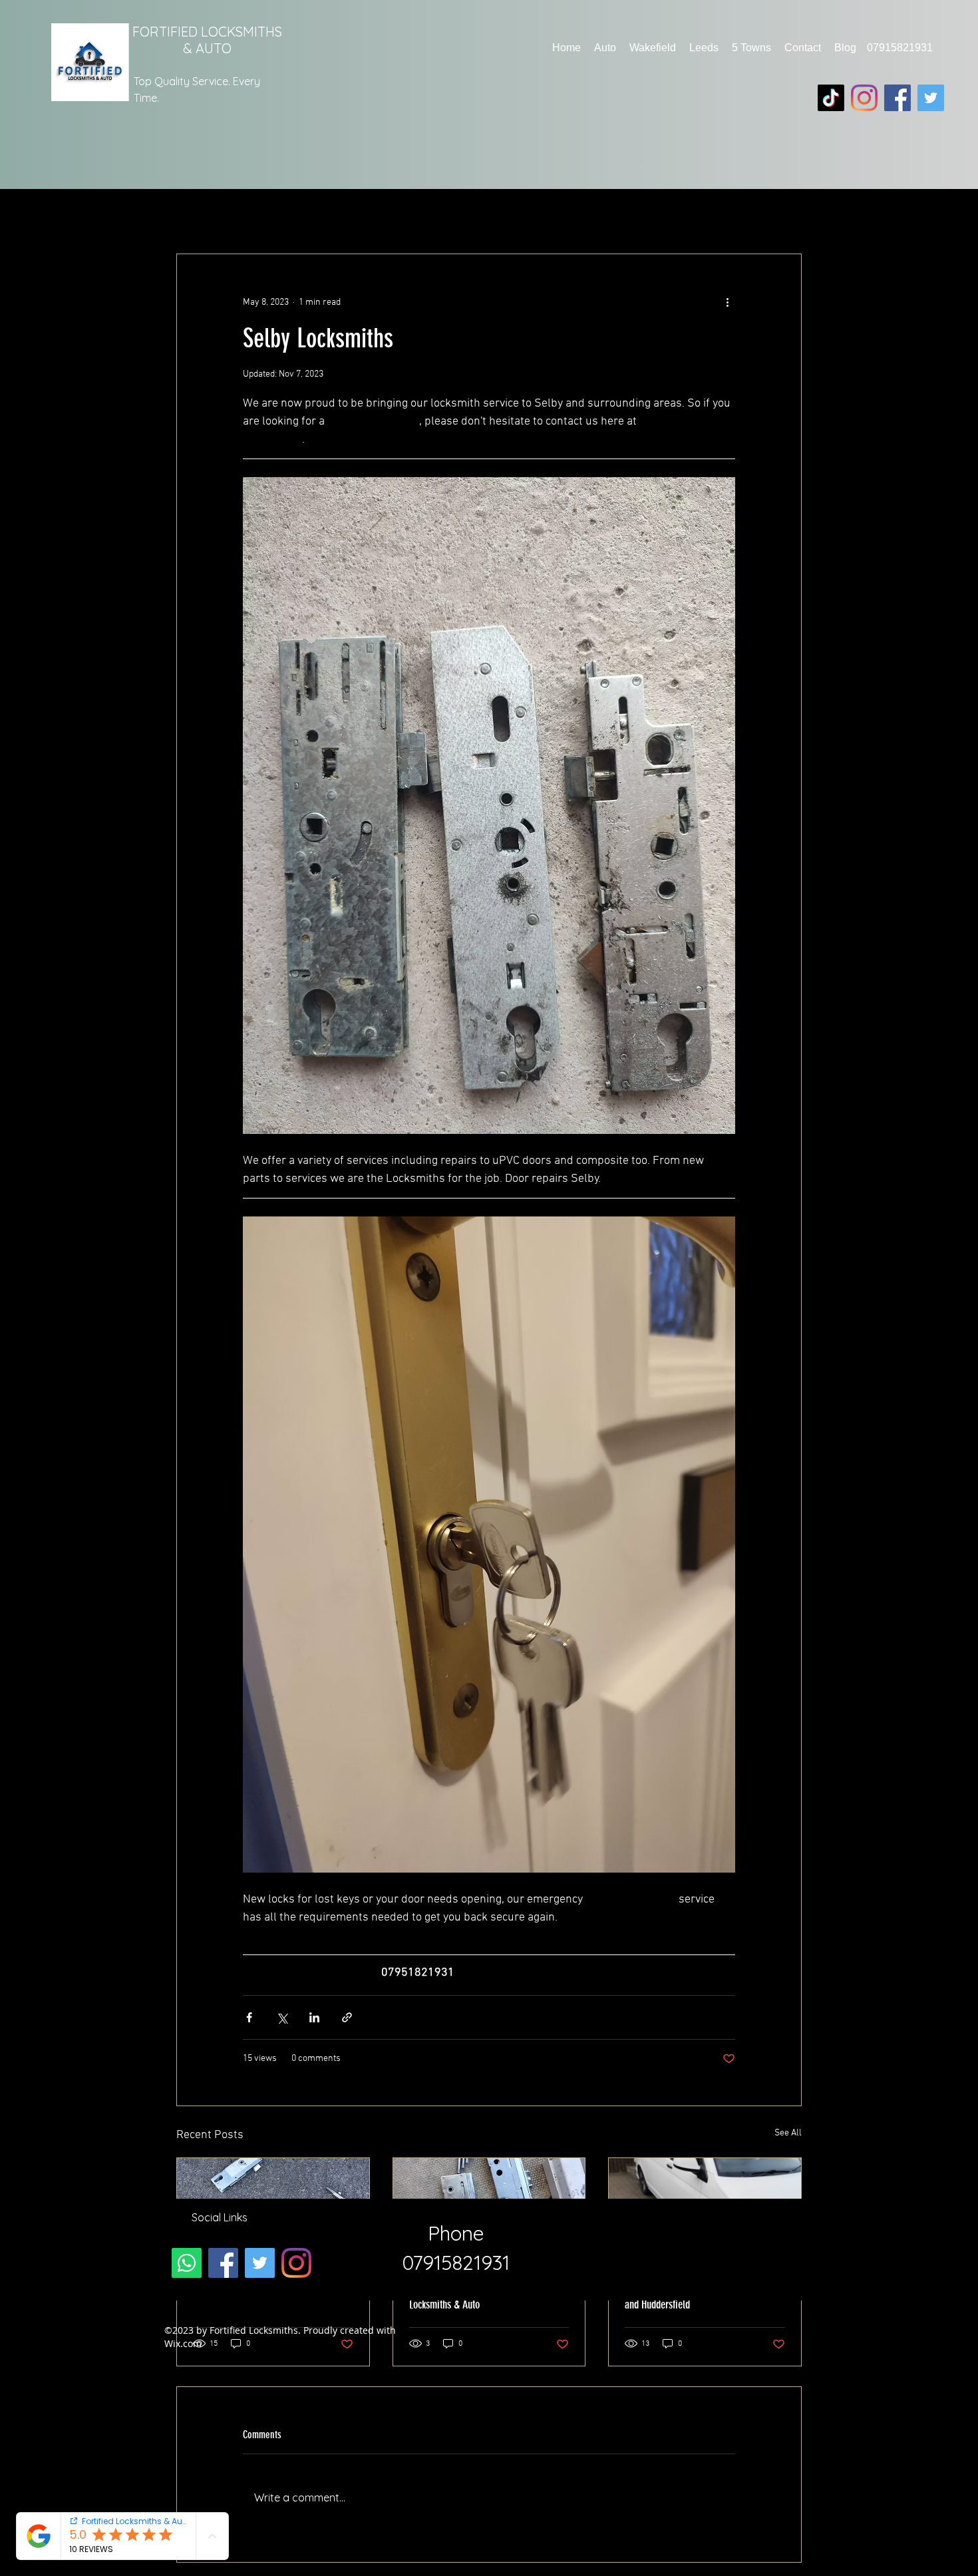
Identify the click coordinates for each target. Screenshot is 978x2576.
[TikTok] (831, 98)
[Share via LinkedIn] (314, 2017)
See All (788, 2133)
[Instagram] (864, 98)
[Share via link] (347, 2017)
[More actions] (727, 302)
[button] (605, 48)
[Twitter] (931, 98)
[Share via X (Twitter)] (282, 2017)
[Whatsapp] (187, 2263)
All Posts (203, 213)
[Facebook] (897, 98)
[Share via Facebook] (249, 2017)
